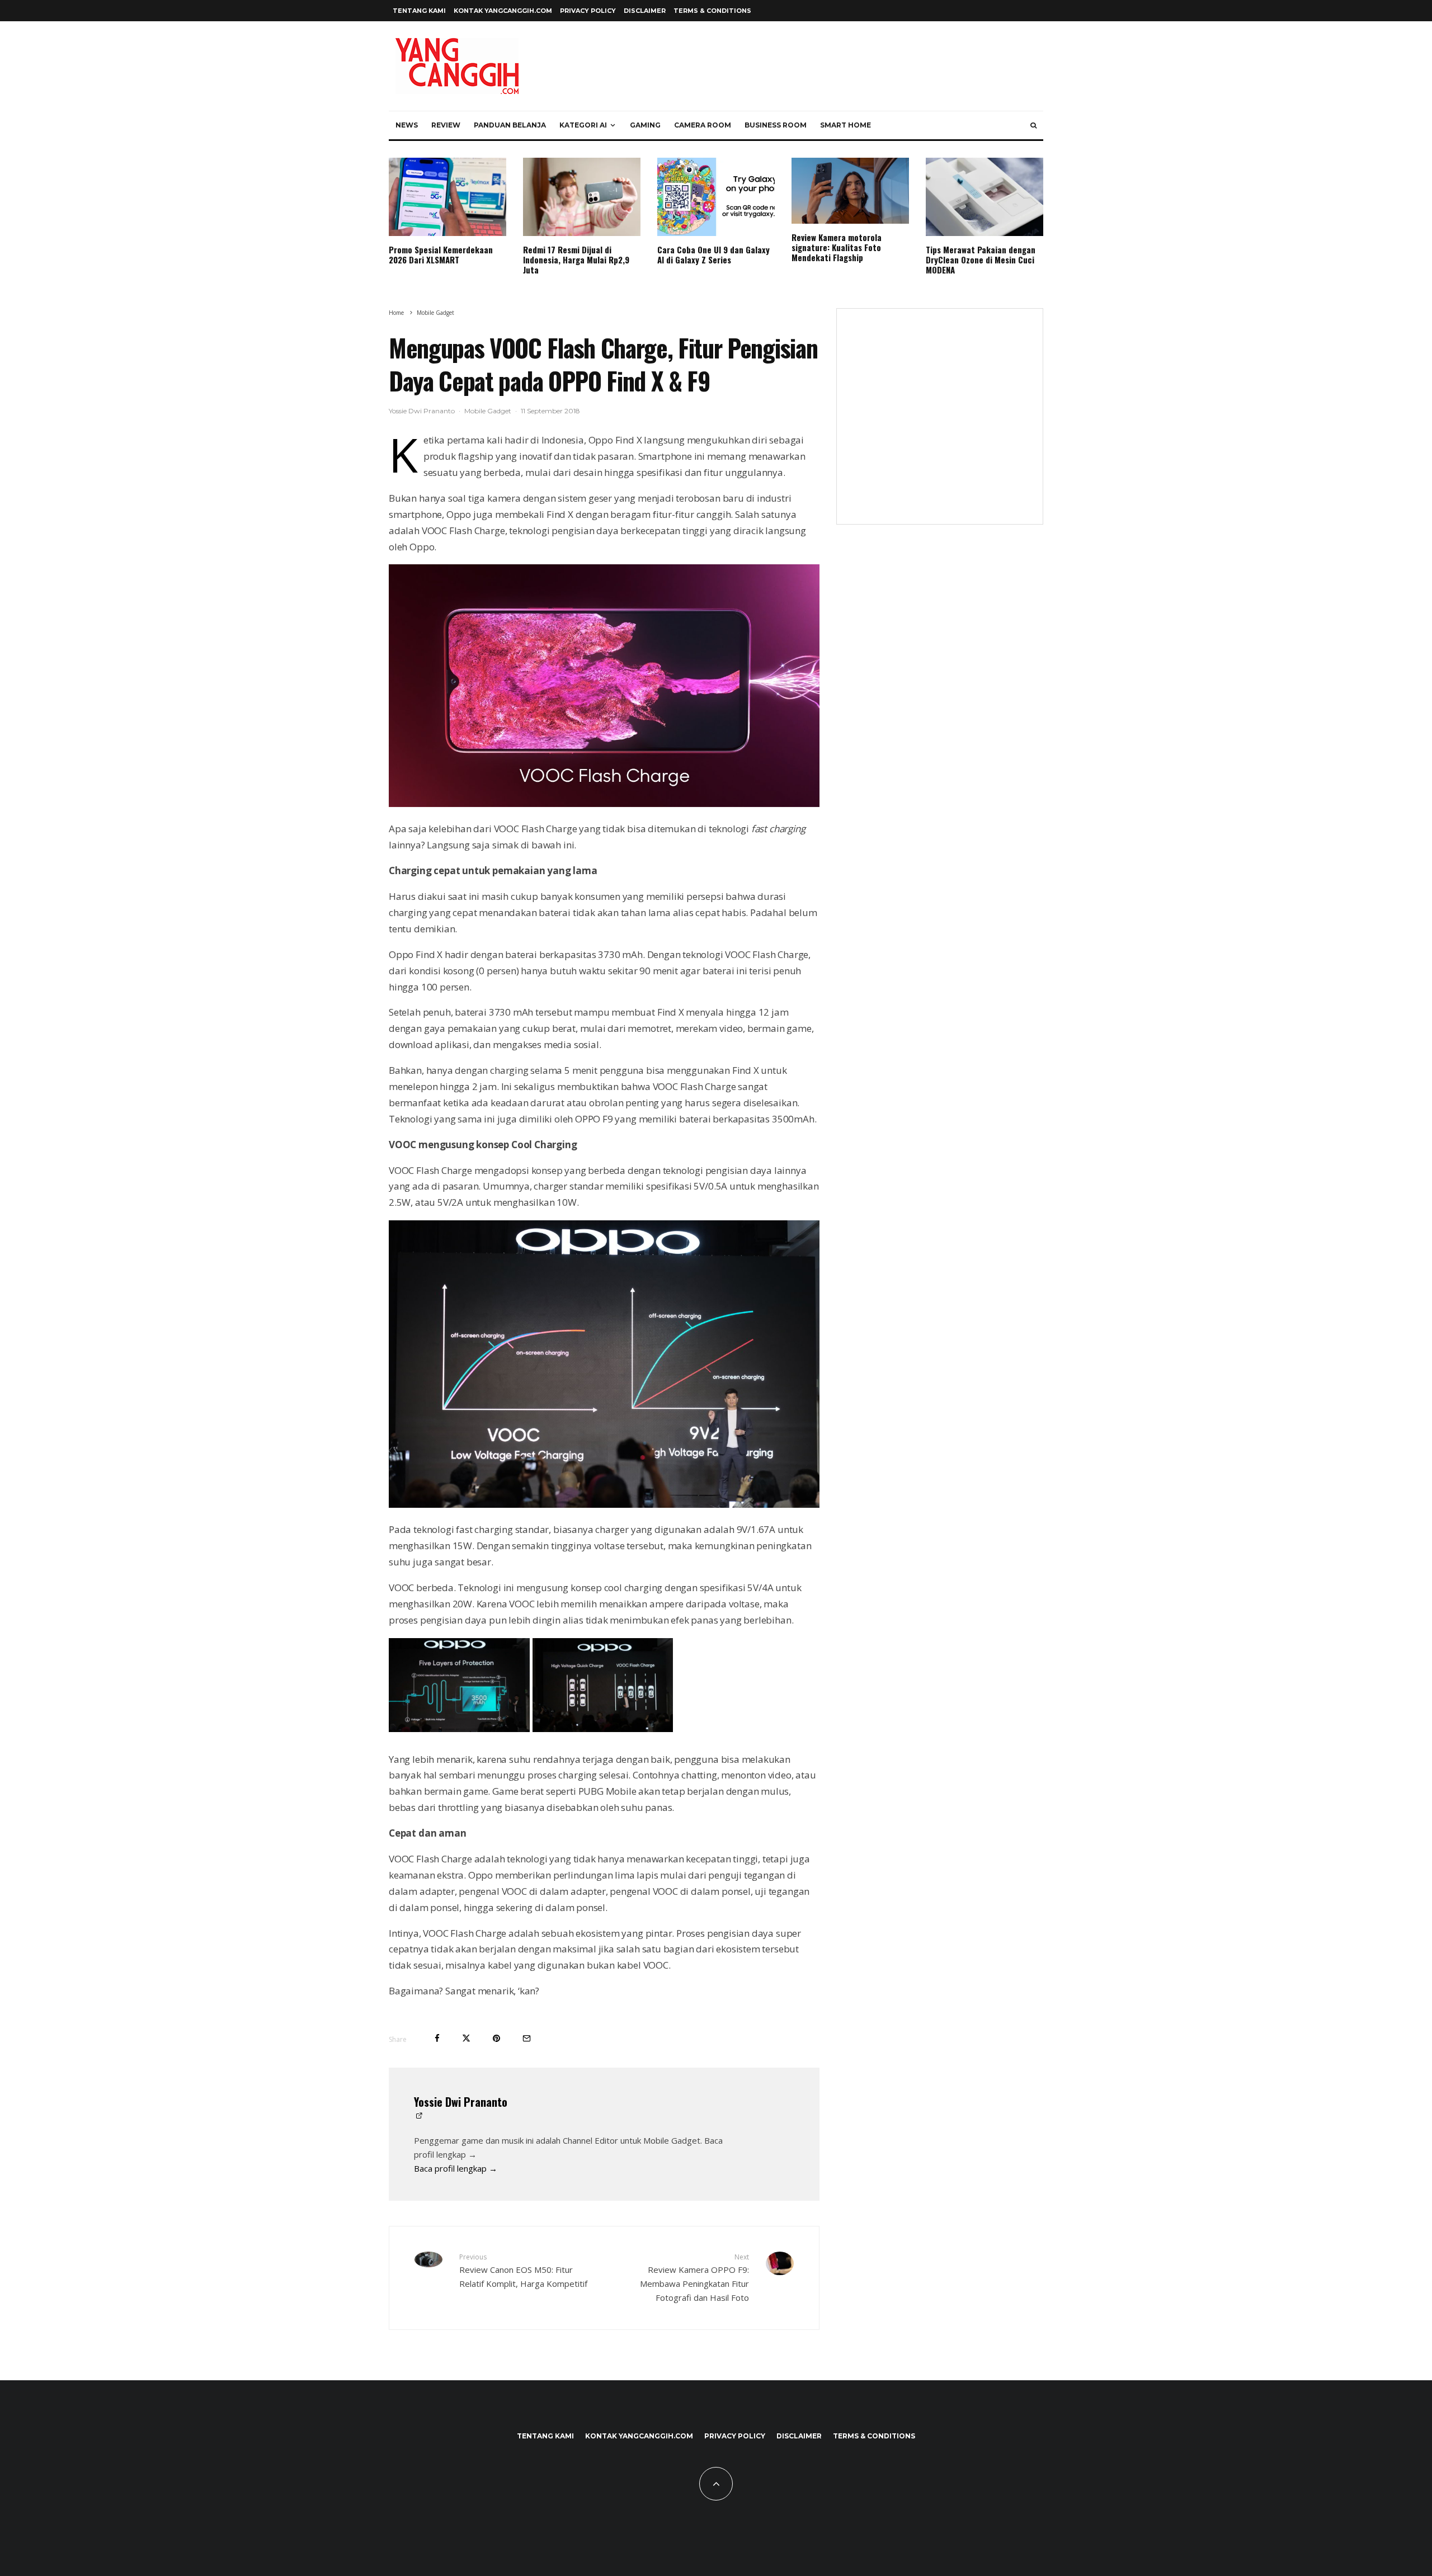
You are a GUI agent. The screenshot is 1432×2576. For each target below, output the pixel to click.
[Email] (527, 2038)
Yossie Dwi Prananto (422, 411)
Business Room (776, 125)
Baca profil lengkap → (456, 2168)
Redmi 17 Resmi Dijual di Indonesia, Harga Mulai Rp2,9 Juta (576, 260)
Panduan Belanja (510, 125)
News (407, 125)
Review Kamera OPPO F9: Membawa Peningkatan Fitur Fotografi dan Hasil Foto (694, 2278)
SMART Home (845, 125)
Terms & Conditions (712, 11)
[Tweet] (466, 2038)
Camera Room (703, 125)
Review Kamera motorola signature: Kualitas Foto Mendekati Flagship (837, 247)
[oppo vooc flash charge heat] (459, 1729)
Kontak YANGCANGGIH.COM (503, 11)
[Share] (437, 2038)
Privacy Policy (588, 11)
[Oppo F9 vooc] (604, 803)
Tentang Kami (419, 11)
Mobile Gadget (488, 411)
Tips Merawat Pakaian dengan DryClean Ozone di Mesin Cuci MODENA (981, 260)
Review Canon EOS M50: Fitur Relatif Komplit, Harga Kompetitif (523, 2271)
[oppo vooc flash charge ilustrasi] (603, 1729)
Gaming (645, 125)
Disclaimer (645, 11)
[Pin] (496, 2038)
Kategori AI (583, 125)
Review (446, 125)
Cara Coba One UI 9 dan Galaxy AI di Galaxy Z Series (713, 254)
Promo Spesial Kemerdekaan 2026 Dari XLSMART (441, 254)
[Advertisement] (940, 423)
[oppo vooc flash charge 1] (604, 1504)
